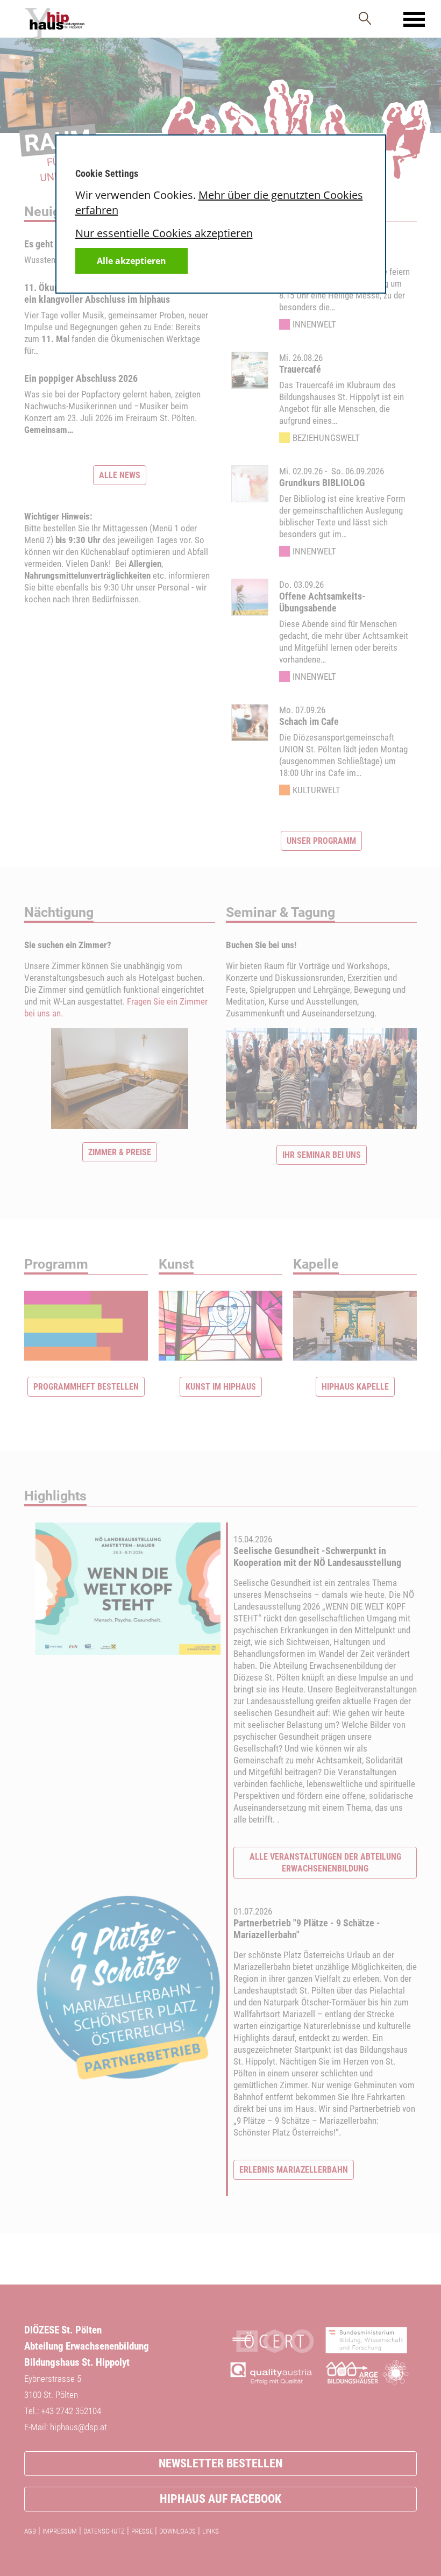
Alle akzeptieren (131, 261)
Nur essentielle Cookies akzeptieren (164, 233)
